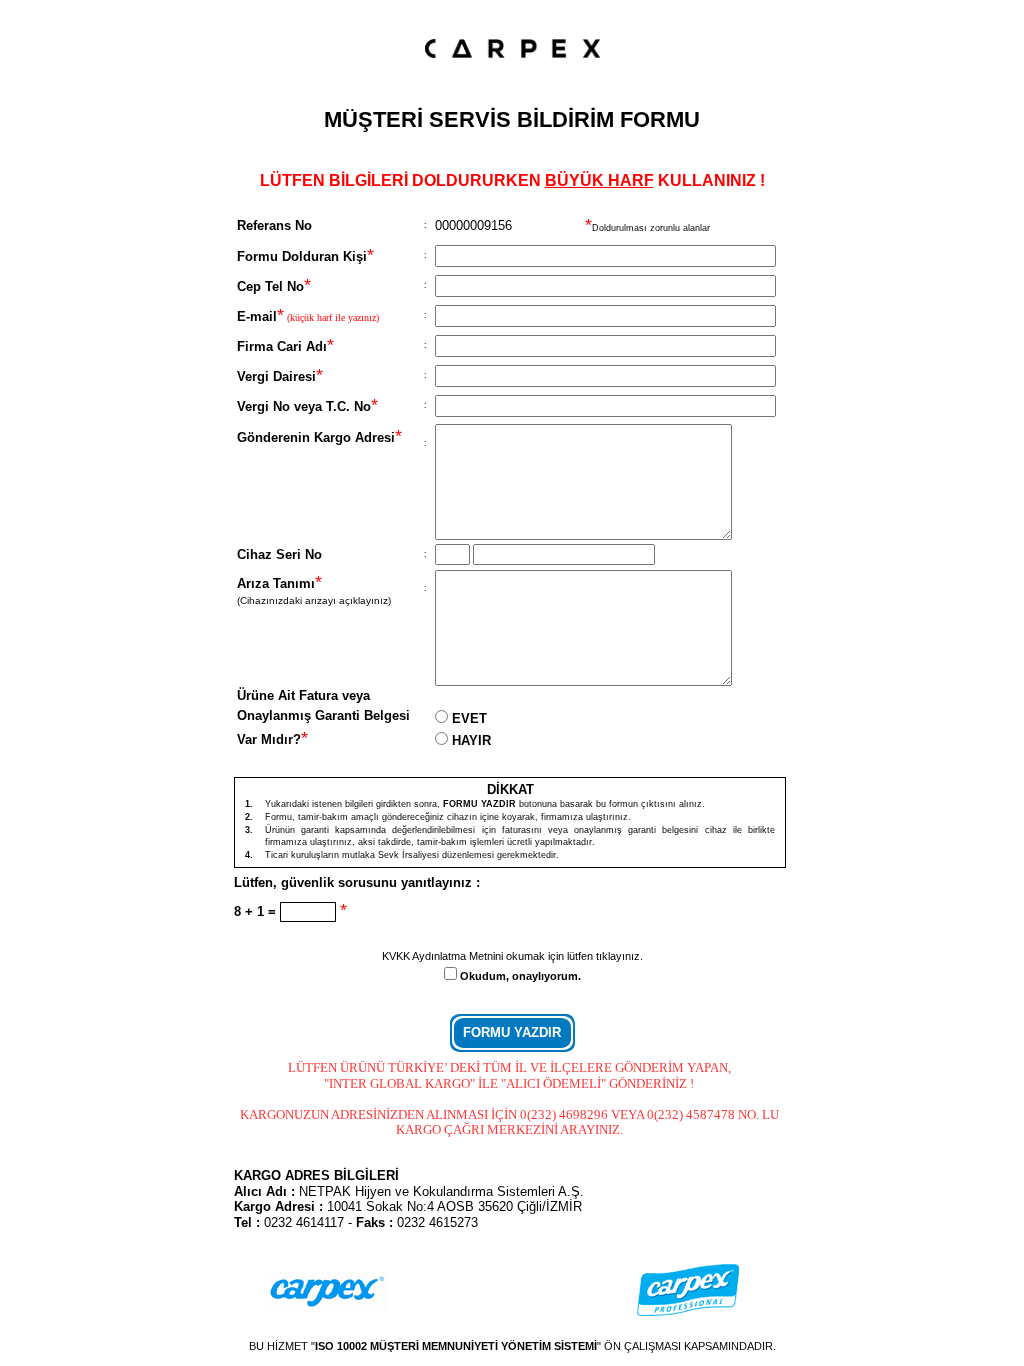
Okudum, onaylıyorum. (520, 976)
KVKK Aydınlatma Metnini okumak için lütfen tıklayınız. (512, 956)
